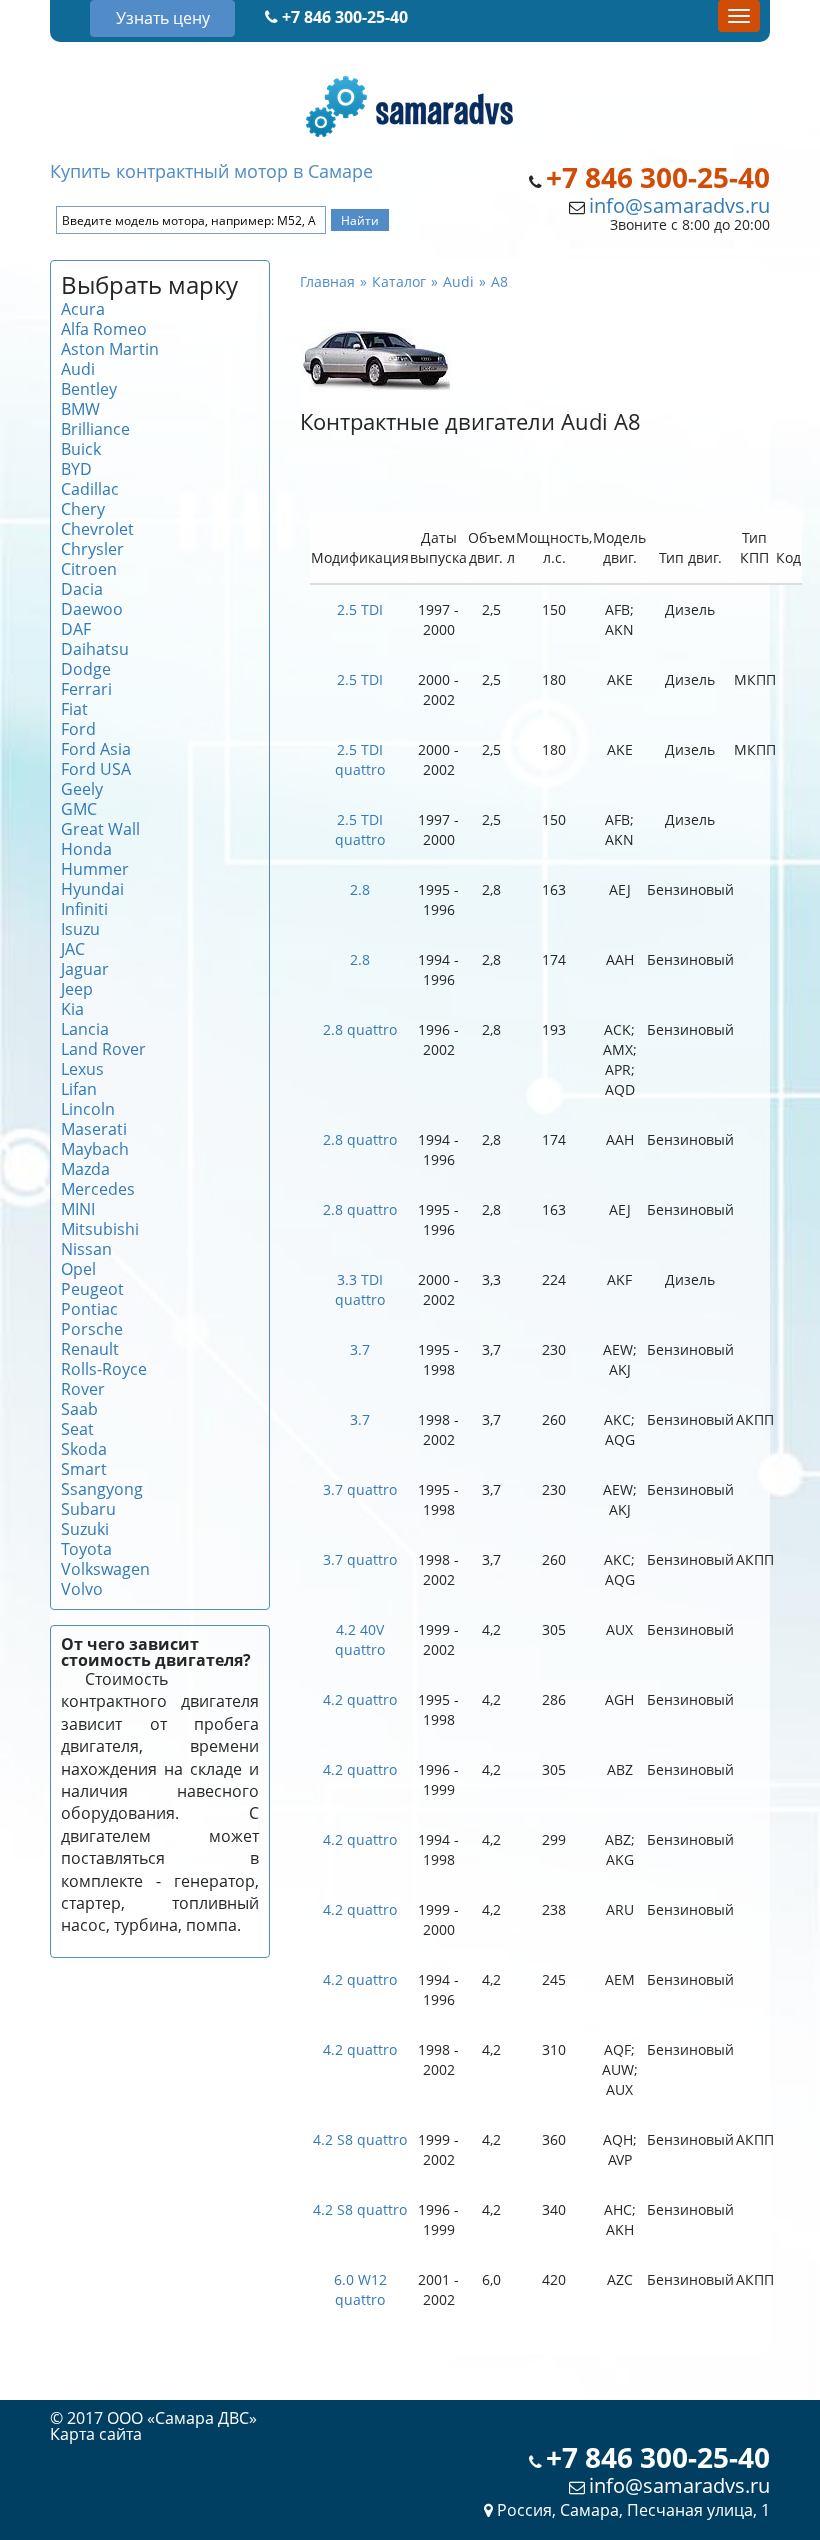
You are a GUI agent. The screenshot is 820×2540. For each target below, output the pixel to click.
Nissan (86, 1249)
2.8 (360, 889)
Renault (90, 1349)
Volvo (82, 1589)
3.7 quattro (360, 1489)
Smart (84, 1469)
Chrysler (92, 549)
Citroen (89, 569)
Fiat (74, 709)
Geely (82, 789)
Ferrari (86, 689)
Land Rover (103, 1049)
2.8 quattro (360, 1029)
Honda (86, 849)
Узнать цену (163, 18)
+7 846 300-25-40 (343, 17)
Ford (78, 729)
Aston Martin (110, 349)
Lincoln (88, 1109)
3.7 (360, 1349)
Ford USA (96, 769)
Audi (78, 369)
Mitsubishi (100, 1229)
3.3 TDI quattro (360, 1289)
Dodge (86, 669)
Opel (78, 1269)
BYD (76, 469)
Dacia (82, 589)
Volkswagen (105, 1569)
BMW (80, 409)
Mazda (85, 1169)
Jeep (77, 989)
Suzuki (85, 1529)
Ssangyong (102, 1489)
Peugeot (92, 1289)
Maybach (95, 1149)
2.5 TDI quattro (360, 759)
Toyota (86, 1549)
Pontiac (89, 1309)
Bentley (89, 389)
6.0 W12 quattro (360, 2289)
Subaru (88, 1509)
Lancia (85, 1029)
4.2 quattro (360, 1699)
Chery (83, 509)
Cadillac (90, 489)
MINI (78, 1209)
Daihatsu (95, 649)
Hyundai (92, 889)
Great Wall (100, 829)
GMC (79, 809)
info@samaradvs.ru (679, 205)
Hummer (95, 869)
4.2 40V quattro (360, 1639)
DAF (76, 629)
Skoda (84, 1449)
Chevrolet (97, 529)
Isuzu (80, 929)
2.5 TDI (360, 609)
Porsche (92, 1329)
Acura (83, 309)
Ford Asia (96, 749)
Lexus (82, 1069)
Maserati (94, 1129)
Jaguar (85, 969)
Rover (83, 1389)
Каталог (399, 281)
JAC (73, 949)
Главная (327, 281)
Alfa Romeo (104, 329)
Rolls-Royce (104, 1369)
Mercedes (98, 1189)
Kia (72, 1009)
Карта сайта (96, 2434)
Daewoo (92, 609)
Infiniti (84, 909)
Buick (81, 449)
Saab (79, 1409)
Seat (77, 1429)
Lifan (79, 1089)
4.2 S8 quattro (360, 2139)
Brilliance (95, 429)
